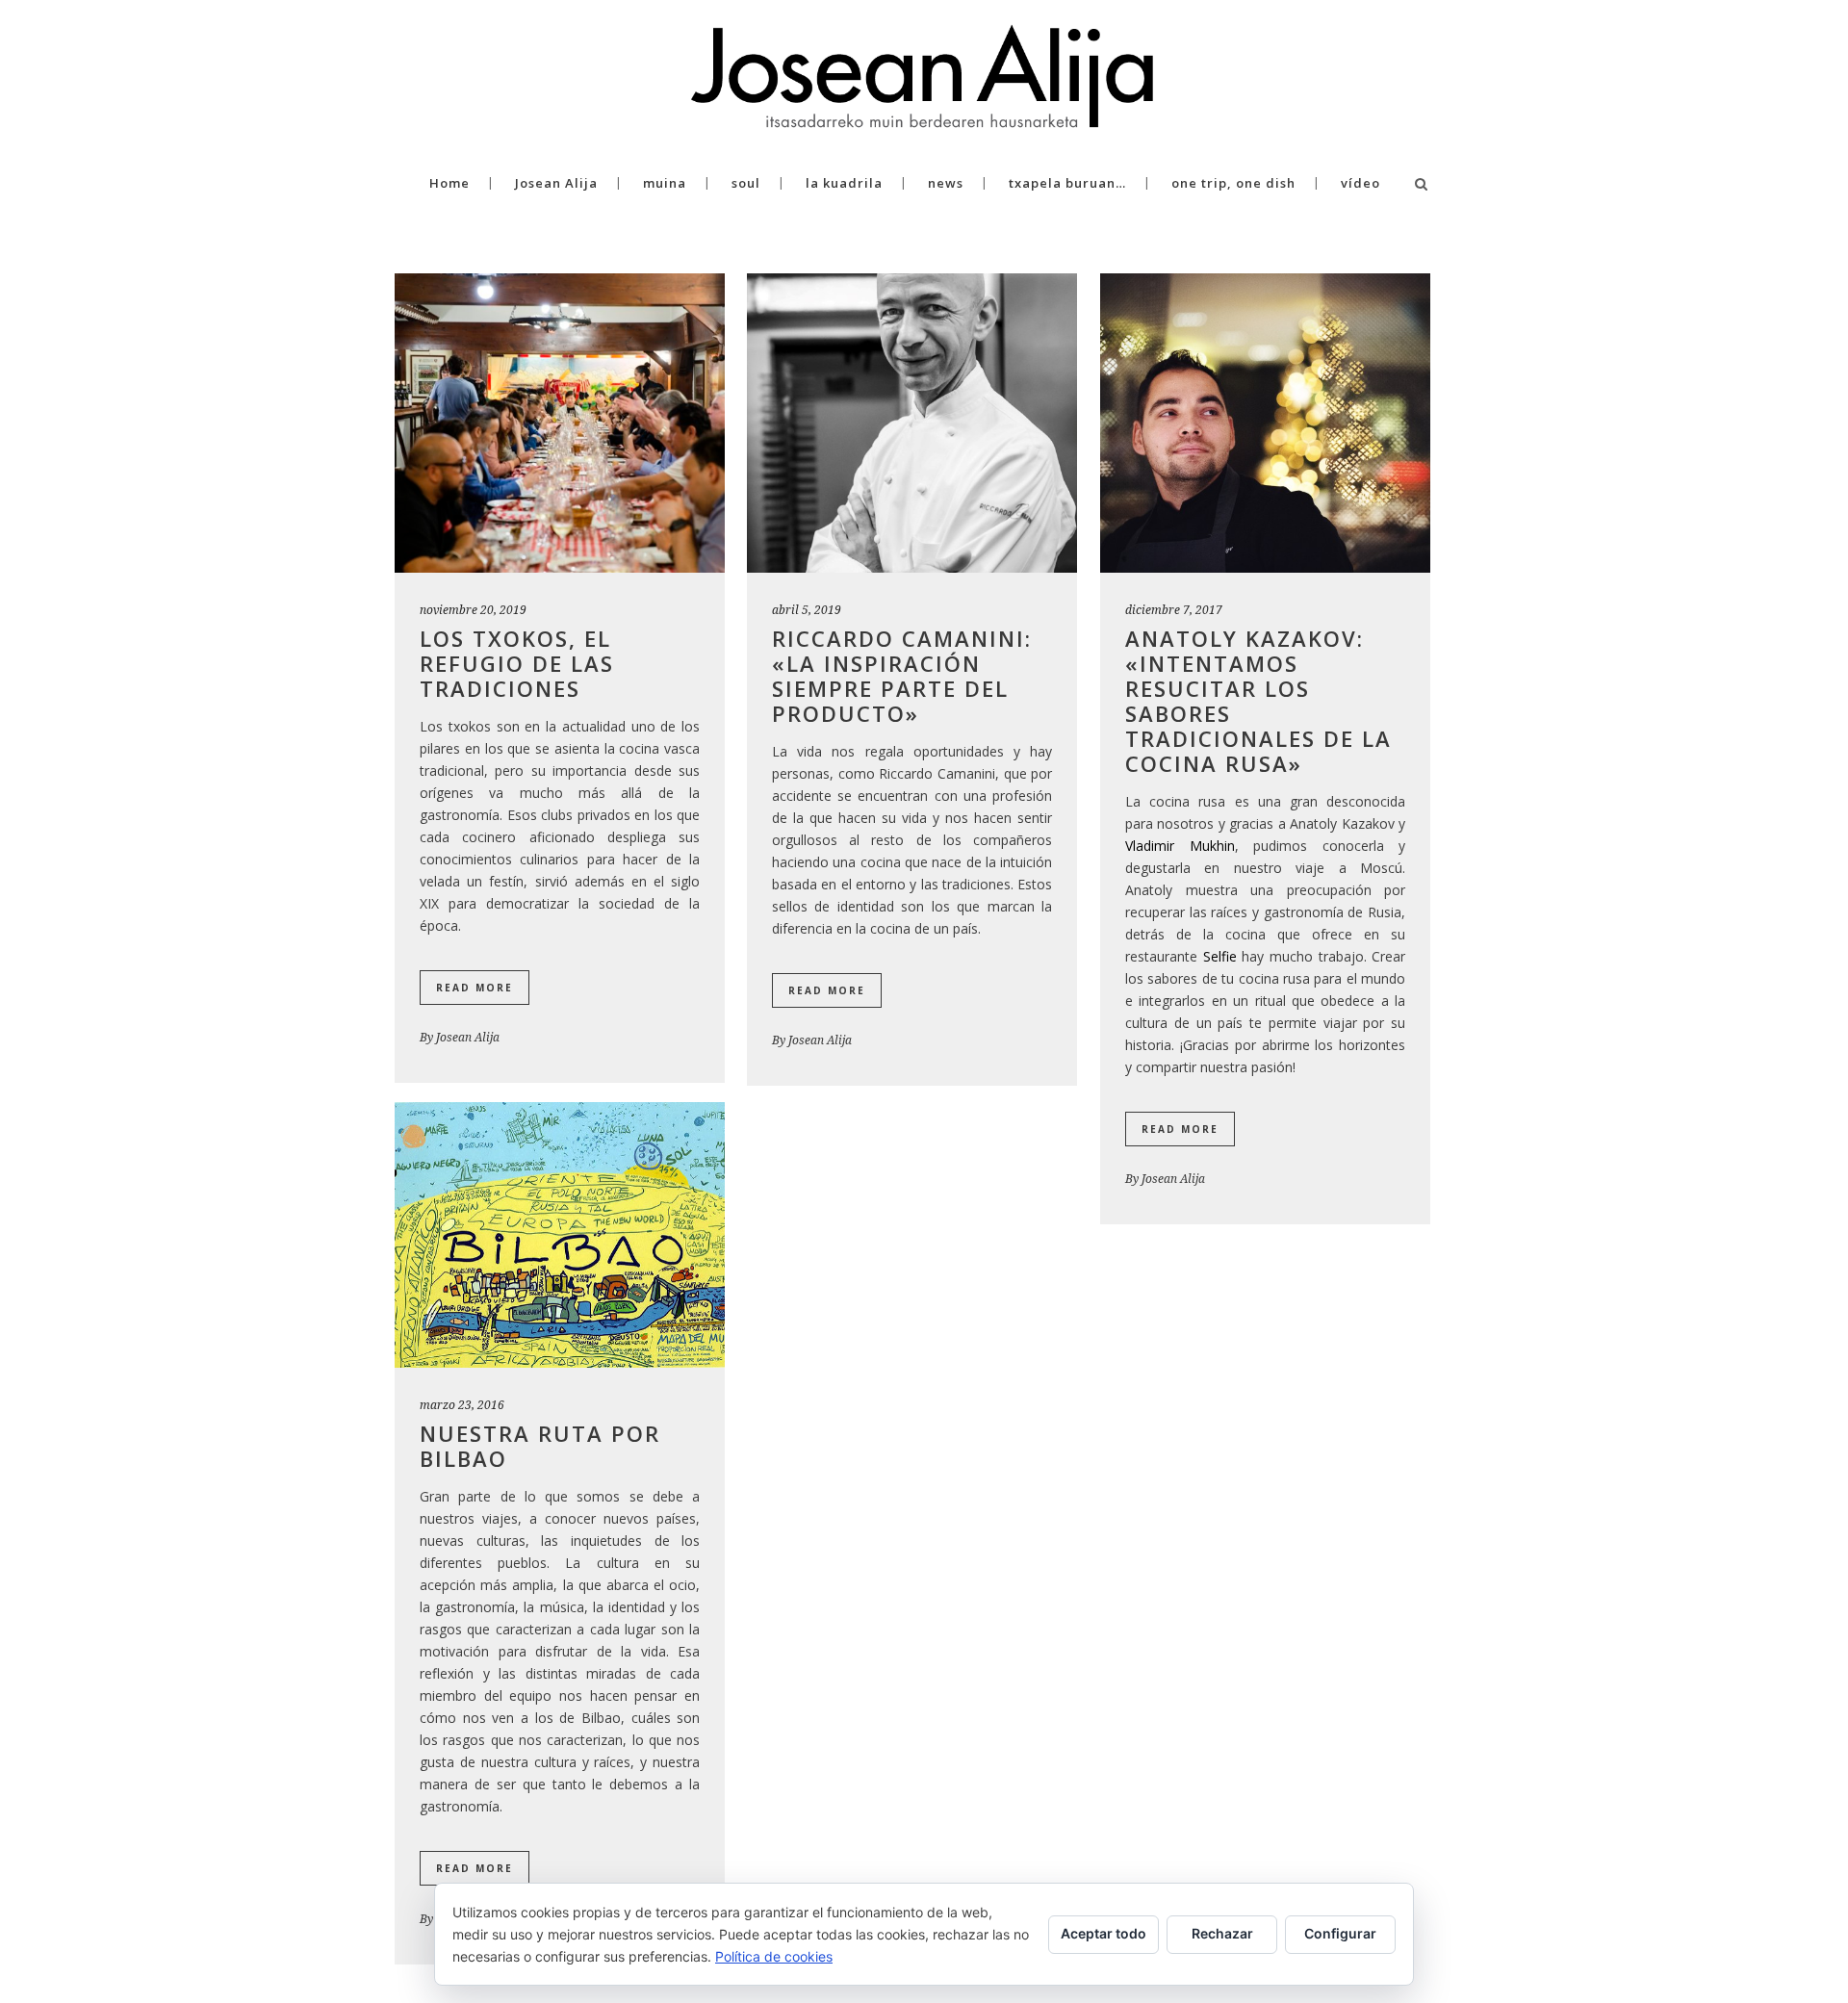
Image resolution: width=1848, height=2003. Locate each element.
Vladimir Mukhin (1180, 846)
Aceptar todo (1104, 1933)
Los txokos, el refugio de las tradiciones (517, 663)
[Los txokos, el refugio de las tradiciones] (560, 423)
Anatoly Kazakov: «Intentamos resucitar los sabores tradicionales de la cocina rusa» (1258, 701)
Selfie (1220, 956)
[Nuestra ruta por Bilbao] (560, 1235)
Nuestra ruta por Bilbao (540, 1446)
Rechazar (1222, 1933)
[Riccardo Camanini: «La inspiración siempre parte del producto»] (912, 423)
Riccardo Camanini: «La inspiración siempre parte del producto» (902, 676)
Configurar (1340, 1933)
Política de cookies (774, 1956)
